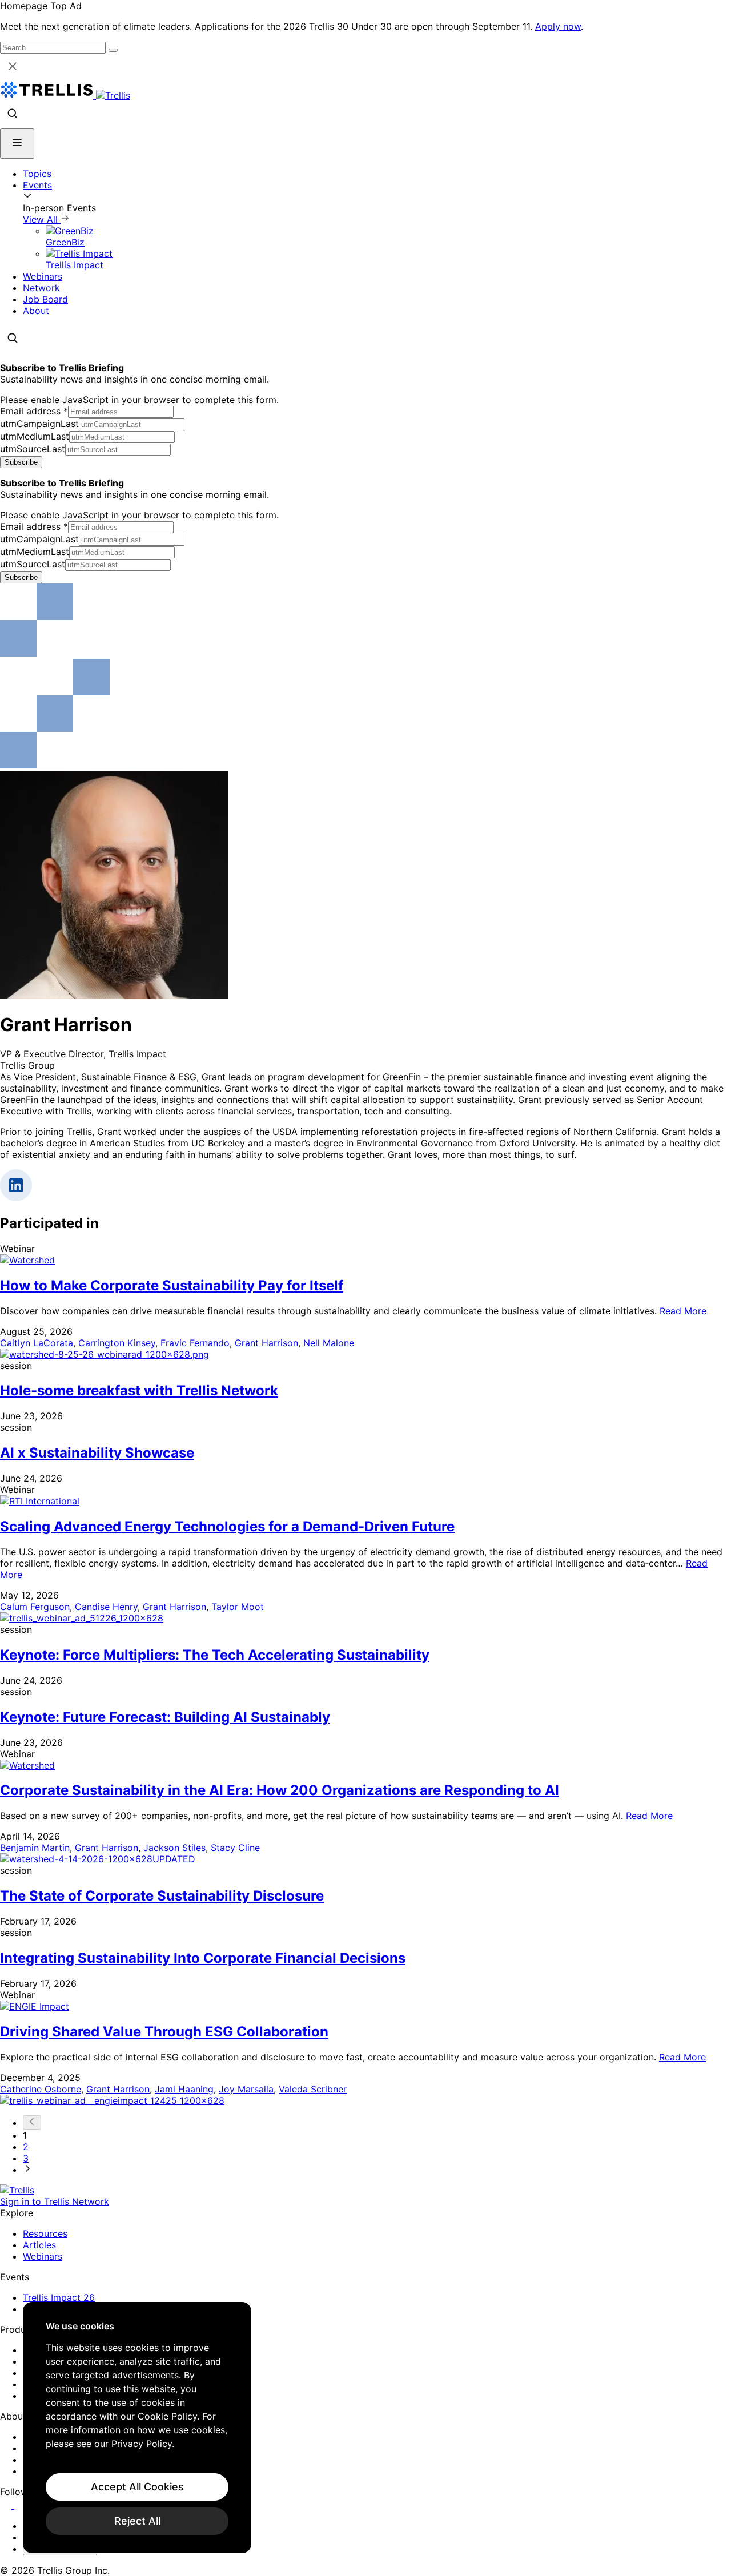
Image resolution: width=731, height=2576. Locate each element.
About (36, 311)
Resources (45, 2233)
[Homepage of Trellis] (17, 2190)
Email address (34, 411)
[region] (137, 2428)
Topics (37, 174)
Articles (39, 2245)
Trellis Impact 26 (59, 2297)
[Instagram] (21, 2505)
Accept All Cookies (137, 2487)
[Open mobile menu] (17, 144)
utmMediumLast (35, 436)
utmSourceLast (33, 449)
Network (41, 288)
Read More (683, 1311)
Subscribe (21, 462)
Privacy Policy (142, 2444)
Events (37, 185)
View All (42, 219)
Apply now (558, 26)
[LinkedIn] (7, 2505)
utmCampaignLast (39, 424)
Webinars (43, 276)
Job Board (45, 299)
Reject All (137, 2521)
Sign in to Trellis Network (55, 2201)
